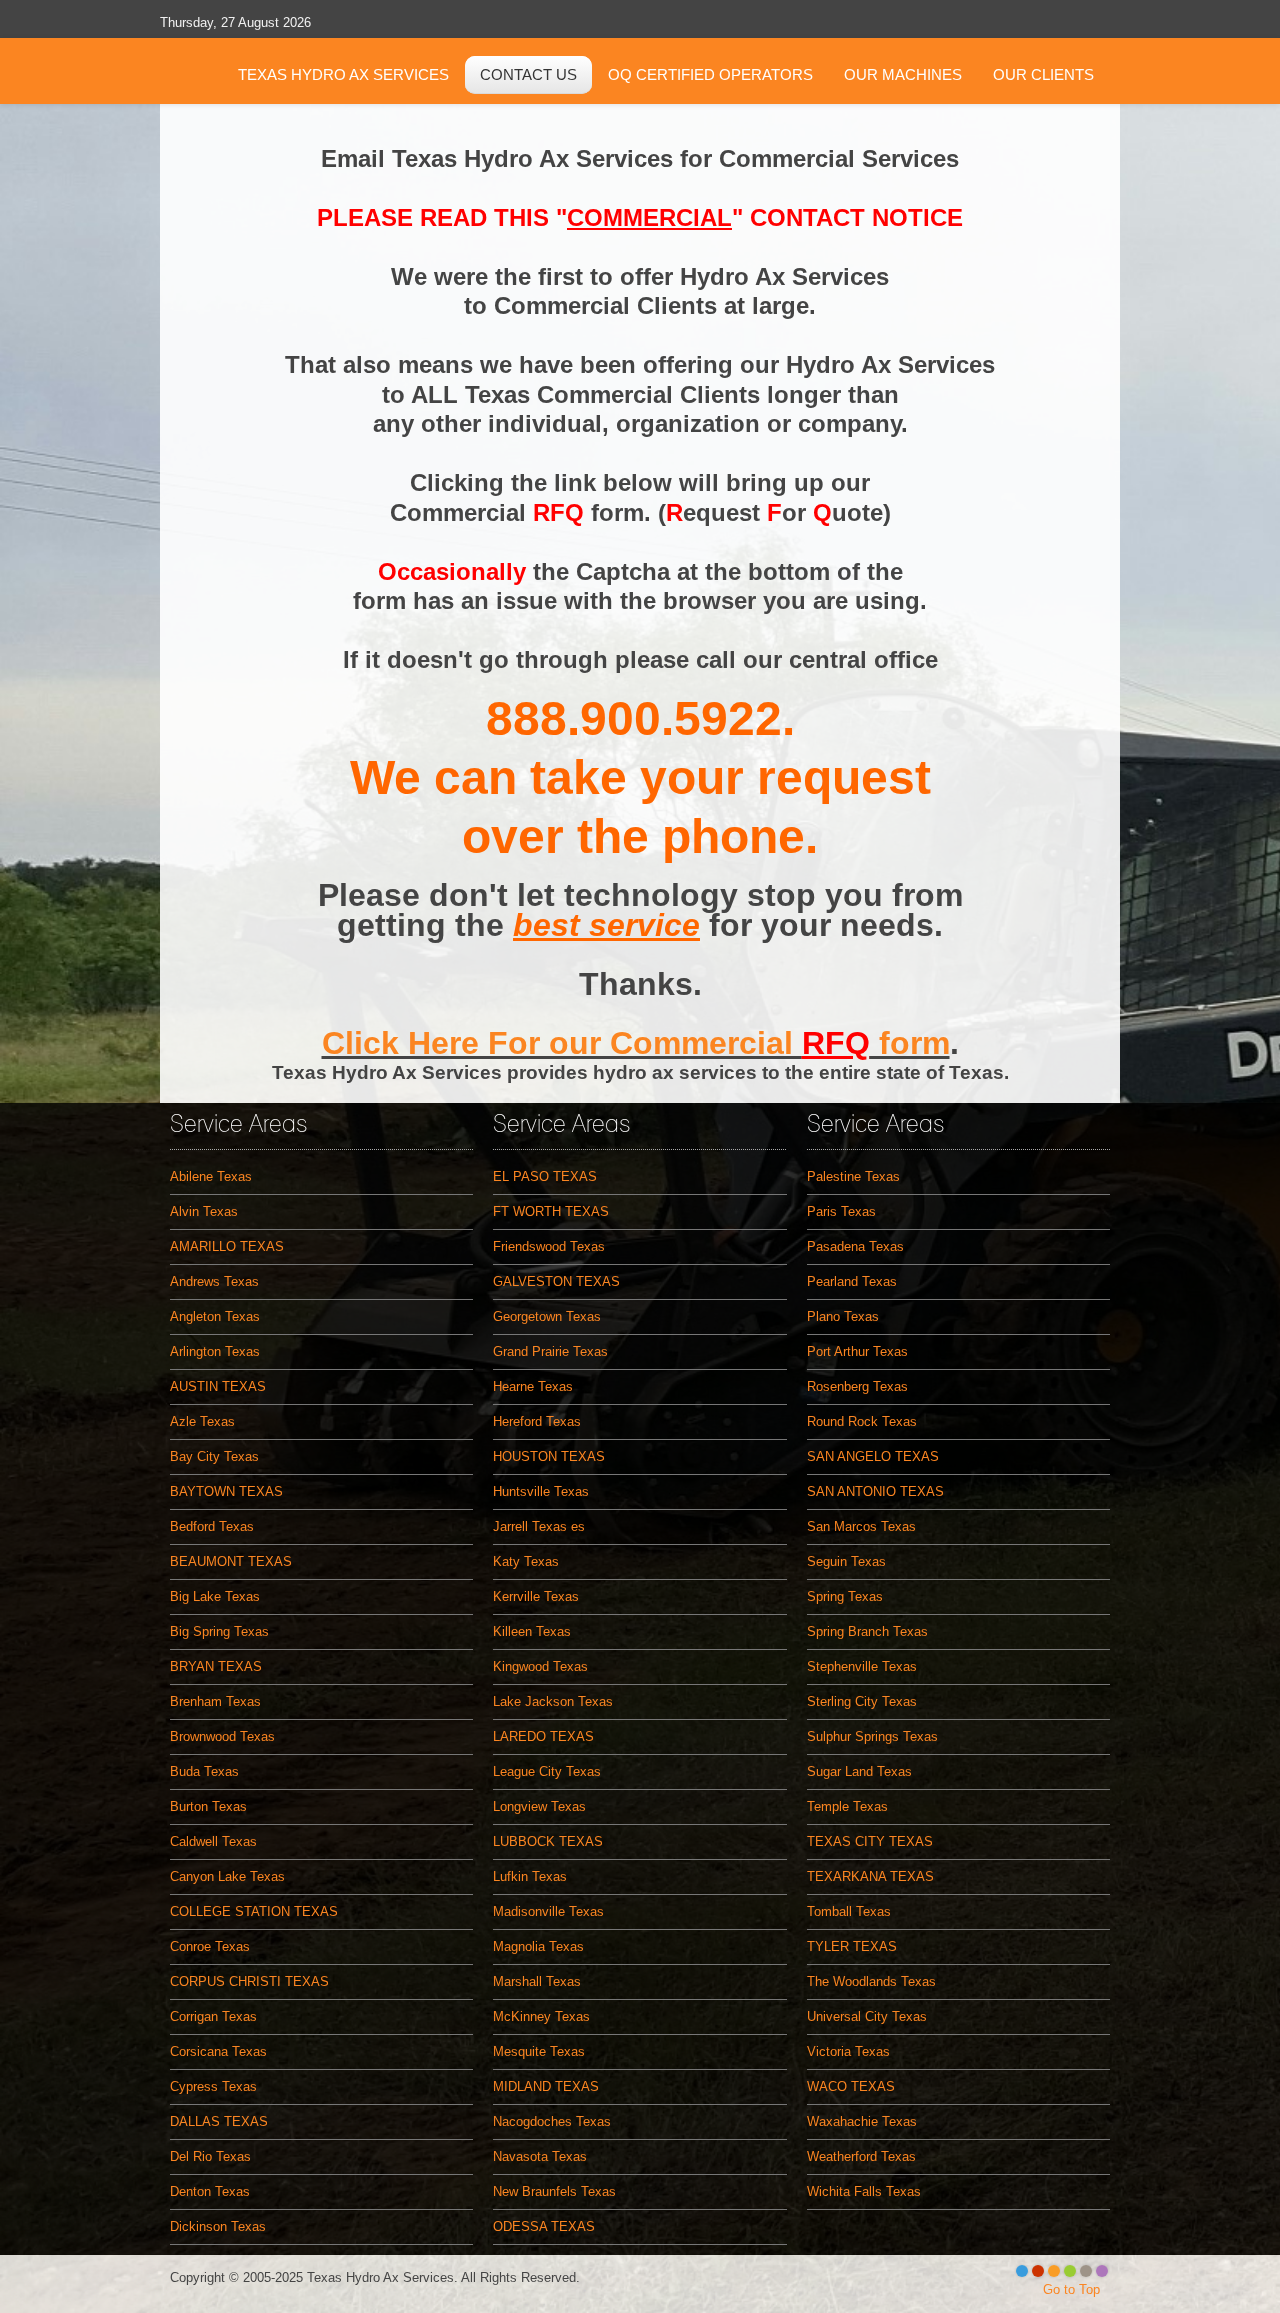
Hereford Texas (537, 1421)
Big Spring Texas (219, 1631)
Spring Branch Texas (867, 1631)
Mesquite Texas (539, 2051)
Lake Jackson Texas (553, 1701)
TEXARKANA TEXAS (870, 1876)
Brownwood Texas (222, 1736)
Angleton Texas (215, 1316)
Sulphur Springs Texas (872, 1736)
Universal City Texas (867, 2016)
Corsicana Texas (218, 2051)
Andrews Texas (214, 1281)
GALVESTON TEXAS (556, 1281)
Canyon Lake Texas (227, 1876)
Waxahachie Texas (862, 2121)
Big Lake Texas (215, 1596)
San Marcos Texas (861, 1526)
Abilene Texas (211, 1176)
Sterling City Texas (862, 1701)
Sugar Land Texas (859, 1771)
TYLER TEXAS (852, 1946)
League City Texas (547, 1771)
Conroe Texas (210, 1946)
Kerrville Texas (536, 1596)
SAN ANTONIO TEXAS (875, 1491)
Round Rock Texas (862, 1421)
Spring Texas (845, 1596)
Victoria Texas (848, 2051)
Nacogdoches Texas (552, 2121)
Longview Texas (539, 1806)
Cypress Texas (213, 2086)
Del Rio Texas (210, 2156)
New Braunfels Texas (554, 2191)
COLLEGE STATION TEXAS (254, 1911)
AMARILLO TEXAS (227, 1246)
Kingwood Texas (540, 1666)
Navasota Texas (540, 2156)
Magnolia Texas (538, 1946)
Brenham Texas (215, 1701)
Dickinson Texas (218, 2226)
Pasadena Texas (855, 1246)
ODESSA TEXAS (544, 2226)
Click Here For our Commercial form (636, 1043)
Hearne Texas (533, 1386)
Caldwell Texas (213, 1841)
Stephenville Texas (862, 1666)
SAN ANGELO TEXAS (873, 1456)
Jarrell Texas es (539, 1526)
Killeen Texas (532, 1631)
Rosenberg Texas (857, 1386)
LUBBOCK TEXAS (548, 1841)
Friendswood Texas (549, 1246)
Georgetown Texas (547, 1316)
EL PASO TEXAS (545, 1176)
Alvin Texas (204, 1211)
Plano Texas (843, 1316)
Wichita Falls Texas (864, 2191)
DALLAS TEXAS (219, 2121)
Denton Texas (210, 2191)
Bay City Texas (214, 1456)
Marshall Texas (537, 1981)
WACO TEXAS (851, 2086)
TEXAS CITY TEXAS (870, 1841)
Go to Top (1071, 2289)
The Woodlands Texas (871, 1981)
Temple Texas (847, 1806)
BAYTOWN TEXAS (226, 1491)
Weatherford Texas (861, 2156)
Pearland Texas (852, 1281)
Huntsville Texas (541, 1491)
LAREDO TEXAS (543, 1736)
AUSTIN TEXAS (218, 1386)
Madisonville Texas (548, 1911)
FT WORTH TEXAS (551, 1211)
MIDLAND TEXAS (546, 2086)
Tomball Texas (849, 1911)
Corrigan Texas (213, 2016)
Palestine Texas (853, 1176)
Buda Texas (204, 1771)
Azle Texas (202, 1421)
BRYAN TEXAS (216, 1666)
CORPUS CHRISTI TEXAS (249, 1981)
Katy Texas (526, 1561)
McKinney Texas (541, 2016)
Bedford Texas (212, 1526)
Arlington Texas (215, 1351)
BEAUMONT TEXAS (231, 1561)
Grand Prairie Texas (550, 1351)
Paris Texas (841, 1211)
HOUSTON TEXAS (549, 1456)
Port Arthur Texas (857, 1351)
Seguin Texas (846, 1561)
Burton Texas (208, 1806)
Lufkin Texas (530, 1876)
